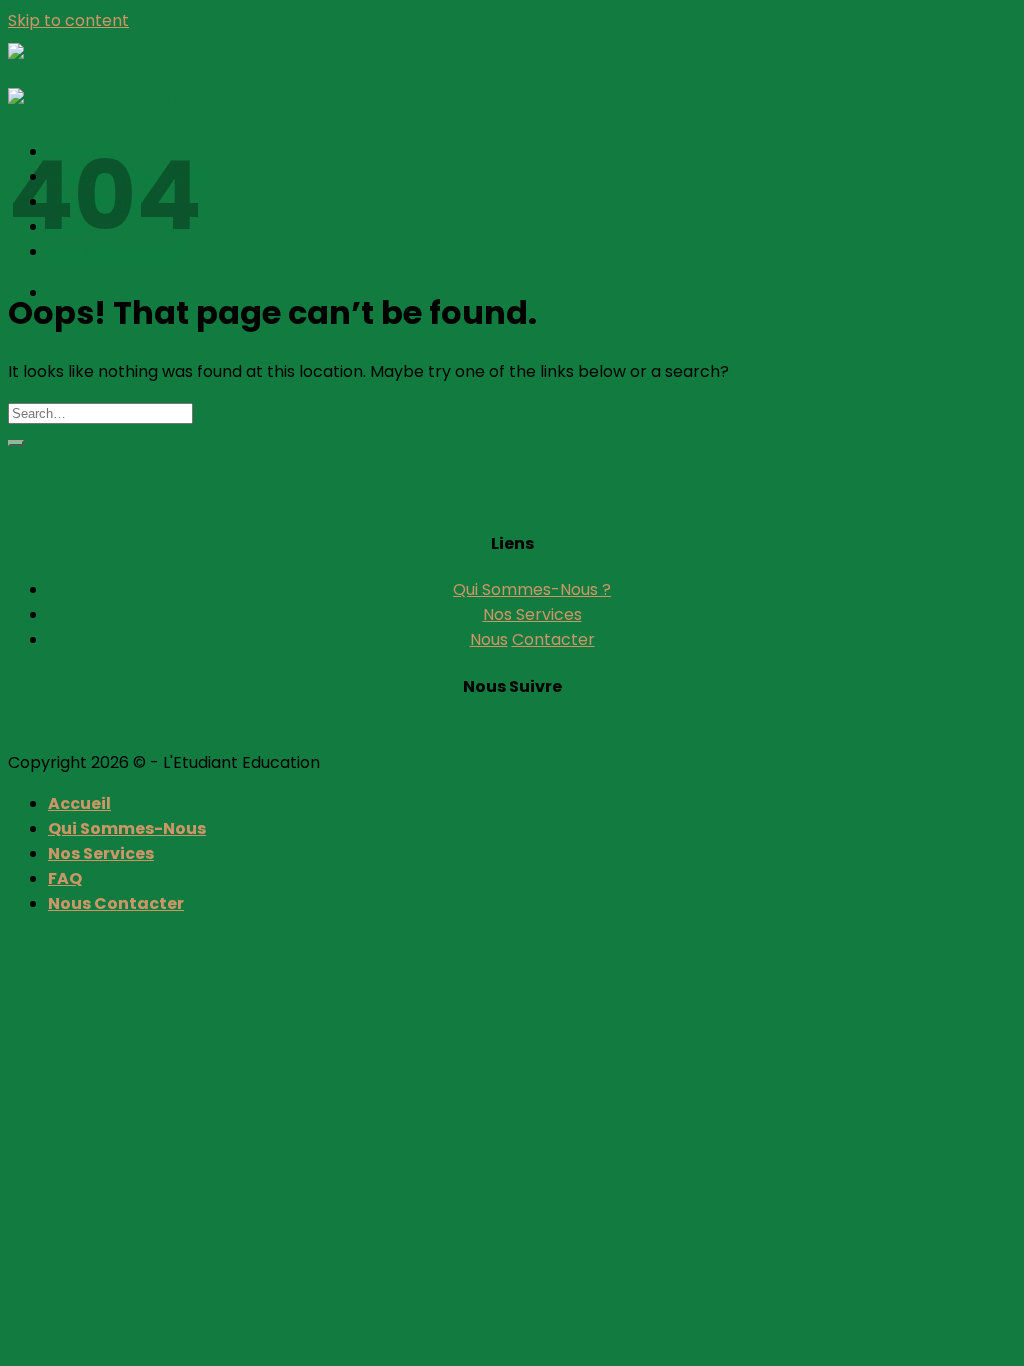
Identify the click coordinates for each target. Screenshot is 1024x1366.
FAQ (65, 878)
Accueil (79, 803)
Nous (489, 639)
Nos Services (532, 614)
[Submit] (16, 443)
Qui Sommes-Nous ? (532, 589)
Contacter (553, 639)
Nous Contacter (116, 903)
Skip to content (68, 20)
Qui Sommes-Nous (127, 828)
